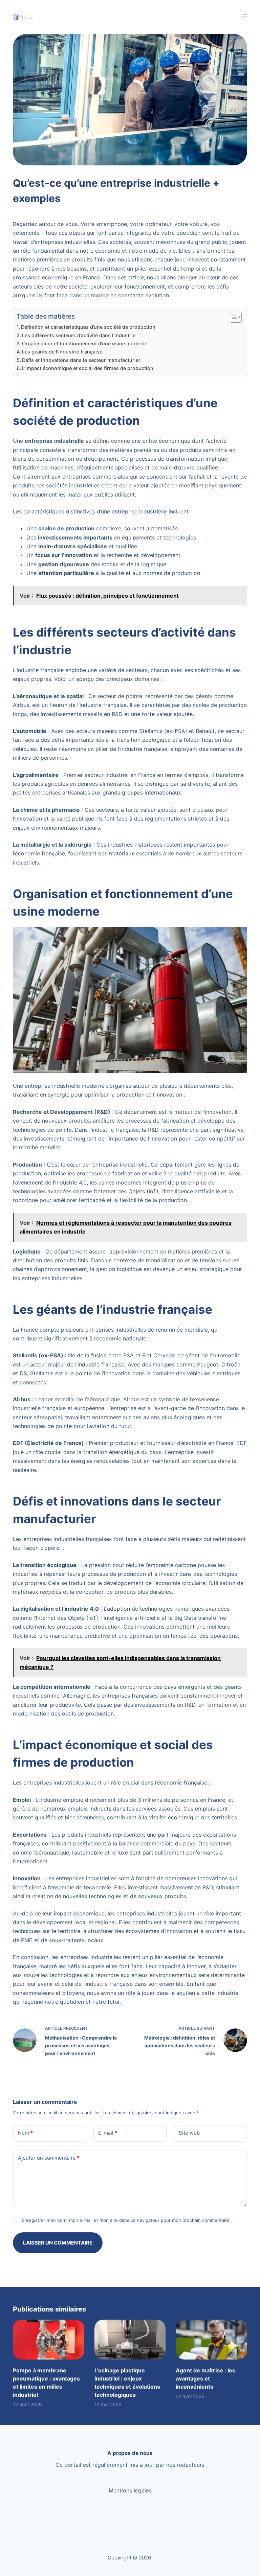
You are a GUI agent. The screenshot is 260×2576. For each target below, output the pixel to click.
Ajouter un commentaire (49, 2158)
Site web (189, 2133)
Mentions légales (130, 2490)
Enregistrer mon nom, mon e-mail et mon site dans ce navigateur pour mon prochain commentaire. (126, 2220)
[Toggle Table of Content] (232, 317)
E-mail (108, 2133)
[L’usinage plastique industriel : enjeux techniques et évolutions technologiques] (130, 2340)
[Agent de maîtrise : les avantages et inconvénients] (211, 2340)
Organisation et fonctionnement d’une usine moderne (85, 343)
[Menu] (244, 17)
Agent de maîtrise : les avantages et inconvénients (205, 2378)
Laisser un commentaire (58, 2243)
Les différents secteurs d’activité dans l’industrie (79, 335)
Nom (25, 2133)
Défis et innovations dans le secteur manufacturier (81, 360)
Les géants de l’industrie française (62, 352)
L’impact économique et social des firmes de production (88, 368)
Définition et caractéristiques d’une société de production (88, 327)
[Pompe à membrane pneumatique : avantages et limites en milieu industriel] (48, 2340)
